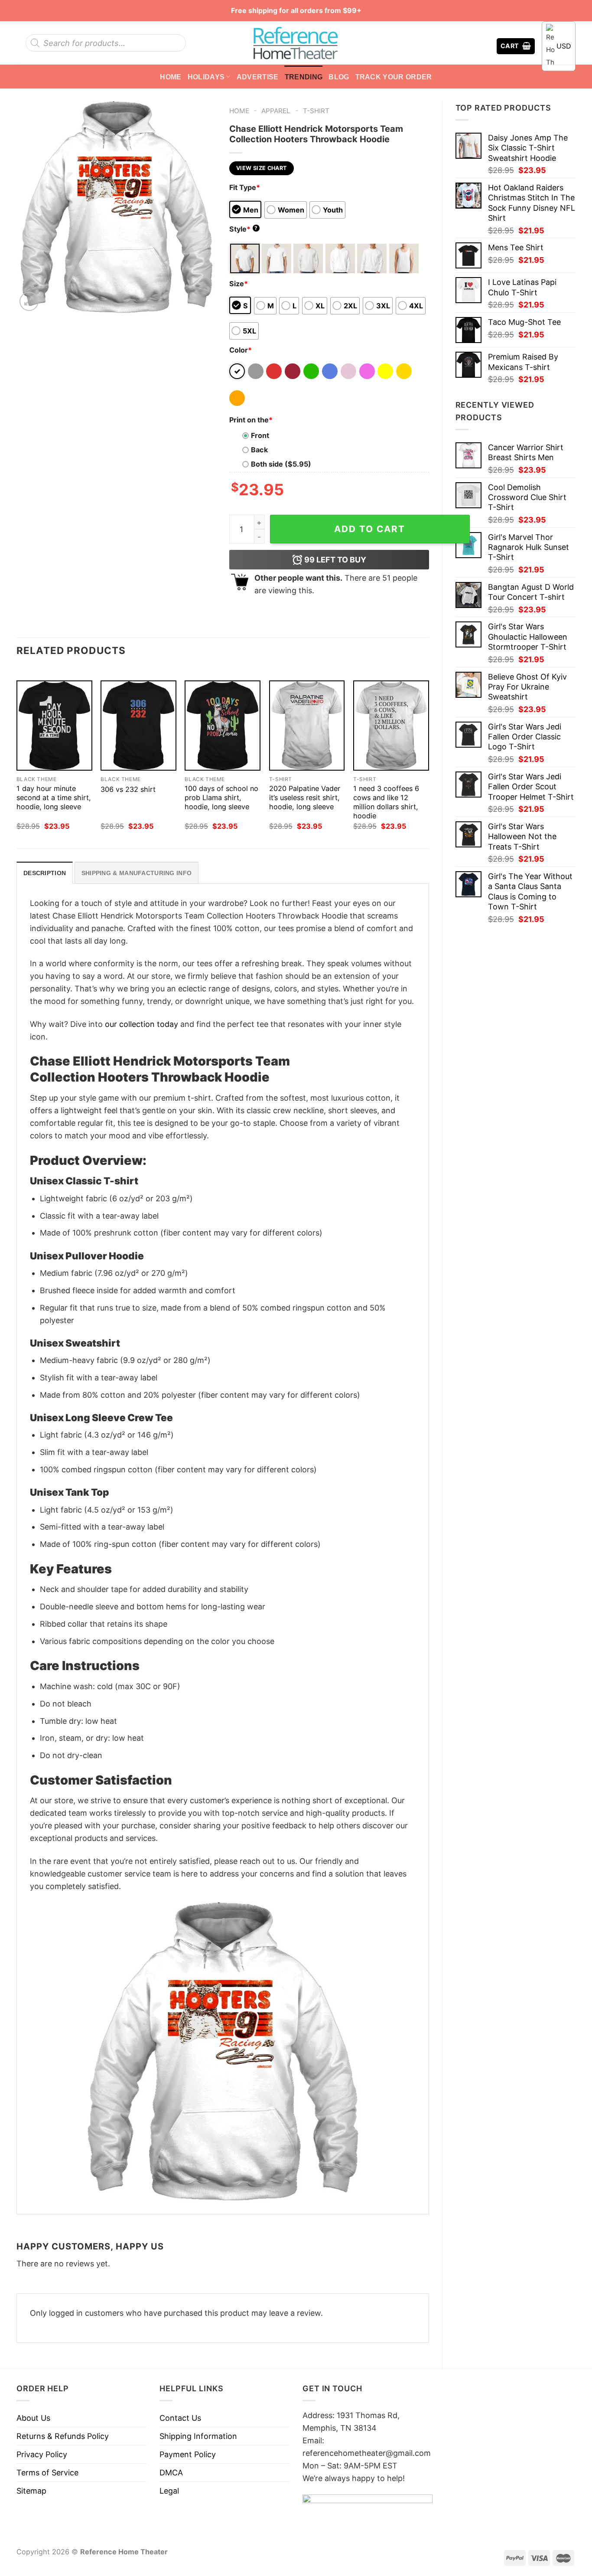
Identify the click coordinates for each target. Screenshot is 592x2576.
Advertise (258, 77)
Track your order (394, 77)
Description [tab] (45, 873)
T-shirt (316, 111)
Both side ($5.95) (281, 464)
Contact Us (180, 2418)
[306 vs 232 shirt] (138, 726)
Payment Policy (188, 2454)
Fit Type (245, 187)
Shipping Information (198, 2436)
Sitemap (31, 2491)
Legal (169, 2491)
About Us (33, 2418)
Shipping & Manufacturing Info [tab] (137, 873)
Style (244, 229)
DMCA (171, 2473)
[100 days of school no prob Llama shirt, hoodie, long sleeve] (223, 726)
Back (259, 450)
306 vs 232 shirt (128, 789)
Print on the (251, 420)
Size (239, 284)
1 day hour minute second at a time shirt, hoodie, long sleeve (54, 798)
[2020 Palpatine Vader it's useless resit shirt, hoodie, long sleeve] (307, 726)
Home (171, 77)
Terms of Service (47, 2473)
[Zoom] (29, 301)
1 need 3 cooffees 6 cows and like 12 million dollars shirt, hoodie (386, 802)
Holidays (206, 77)
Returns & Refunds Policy (63, 2436)
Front (260, 435)
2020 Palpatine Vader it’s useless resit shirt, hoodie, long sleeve (305, 798)
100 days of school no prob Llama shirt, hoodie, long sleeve (221, 798)
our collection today (141, 1024)
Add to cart (370, 529)
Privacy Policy (42, 2454)
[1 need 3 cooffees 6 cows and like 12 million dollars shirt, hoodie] (391, 726)
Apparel (276, 111)
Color (241, 350)
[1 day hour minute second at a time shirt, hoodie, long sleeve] (54, 726)
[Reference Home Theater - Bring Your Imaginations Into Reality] (296, 43)
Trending (304, 77)
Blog (339, 77)
